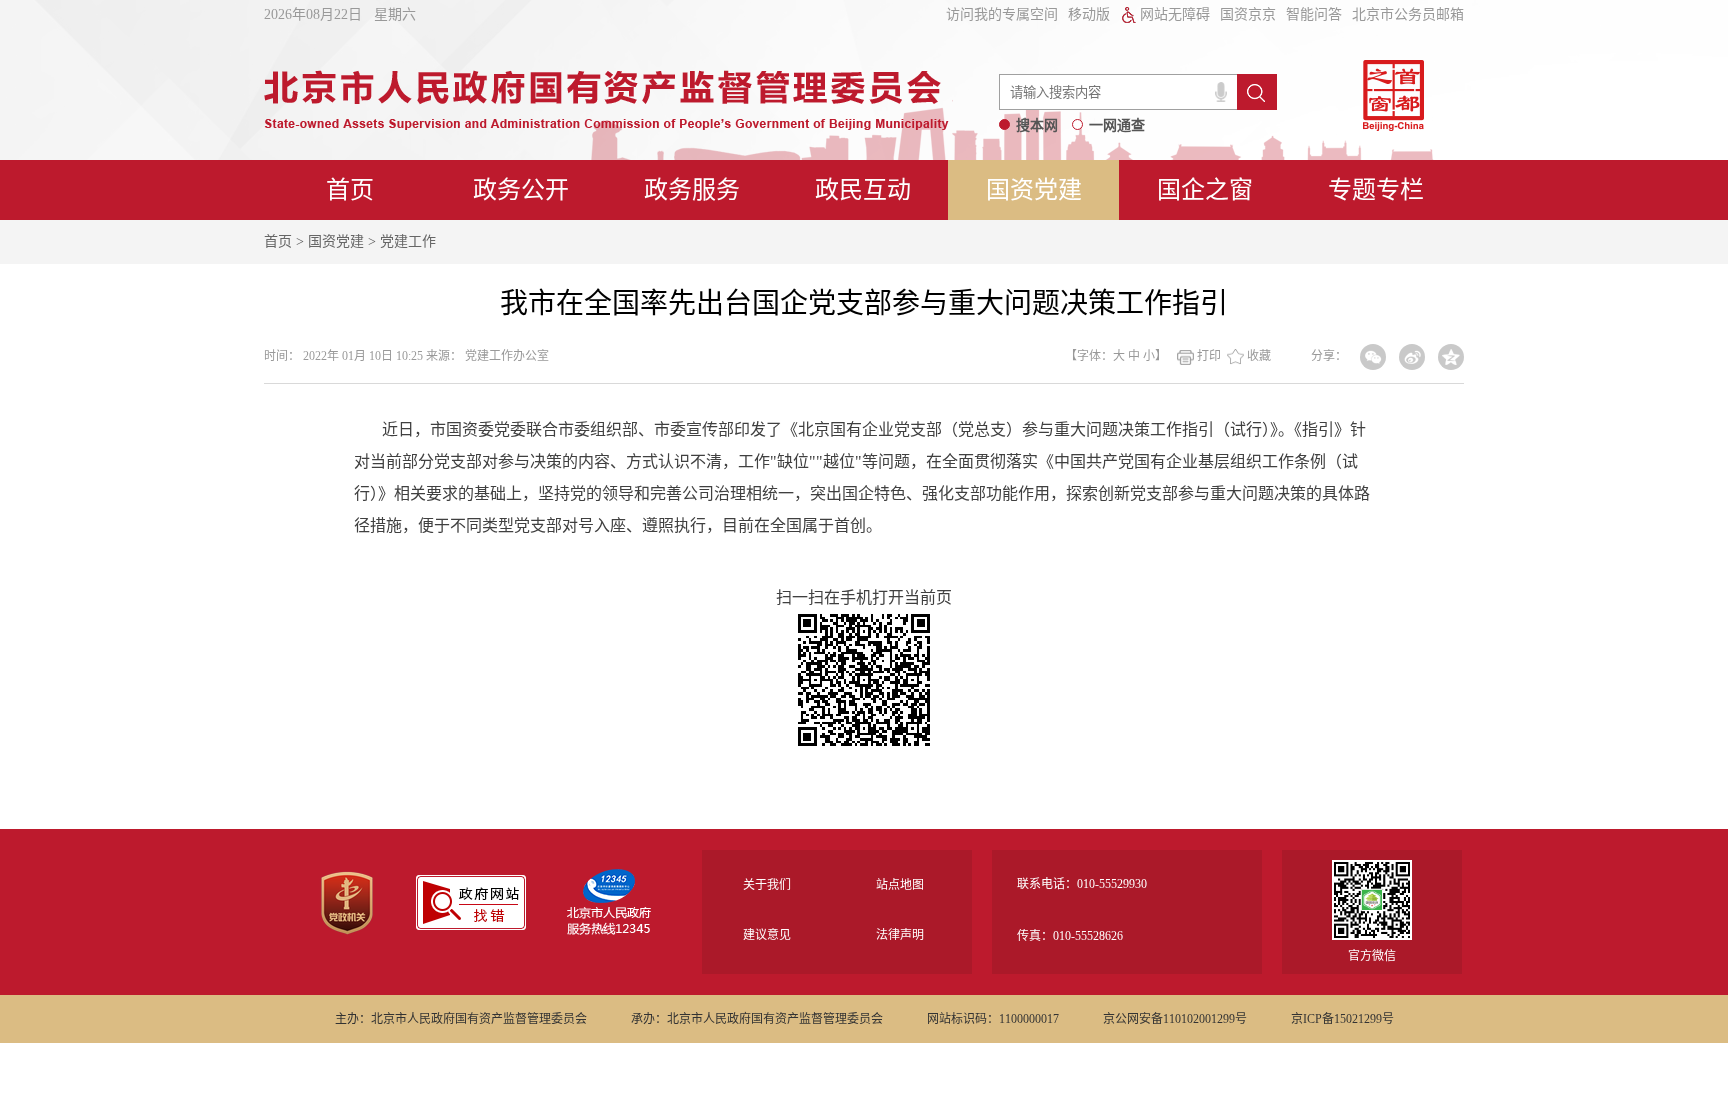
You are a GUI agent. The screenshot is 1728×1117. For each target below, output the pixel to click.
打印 (1209, 356)
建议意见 (767, 935)
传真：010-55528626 (1070, 936)
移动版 (1089, 14)
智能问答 (1314, 14)
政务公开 (521, 190)
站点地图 (900, 885)
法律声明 (900, 935)
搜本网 (1037, 125)
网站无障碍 (1175, 14)
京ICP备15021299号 (1342, 1019)
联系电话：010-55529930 (1082, 884)
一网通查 (1117, 125)
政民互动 (863, 190)
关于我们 (767, 885)
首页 (350, 190)
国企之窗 (1205, 190)
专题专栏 (1376, 190)
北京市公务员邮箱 (1408, 14)
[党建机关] (347, 931)
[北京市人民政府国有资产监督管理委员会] (606, 124)
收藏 (1259, 356)
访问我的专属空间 (1002, 14)
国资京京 (1248, 14)
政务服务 (692, 190)
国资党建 (1034, 190)
